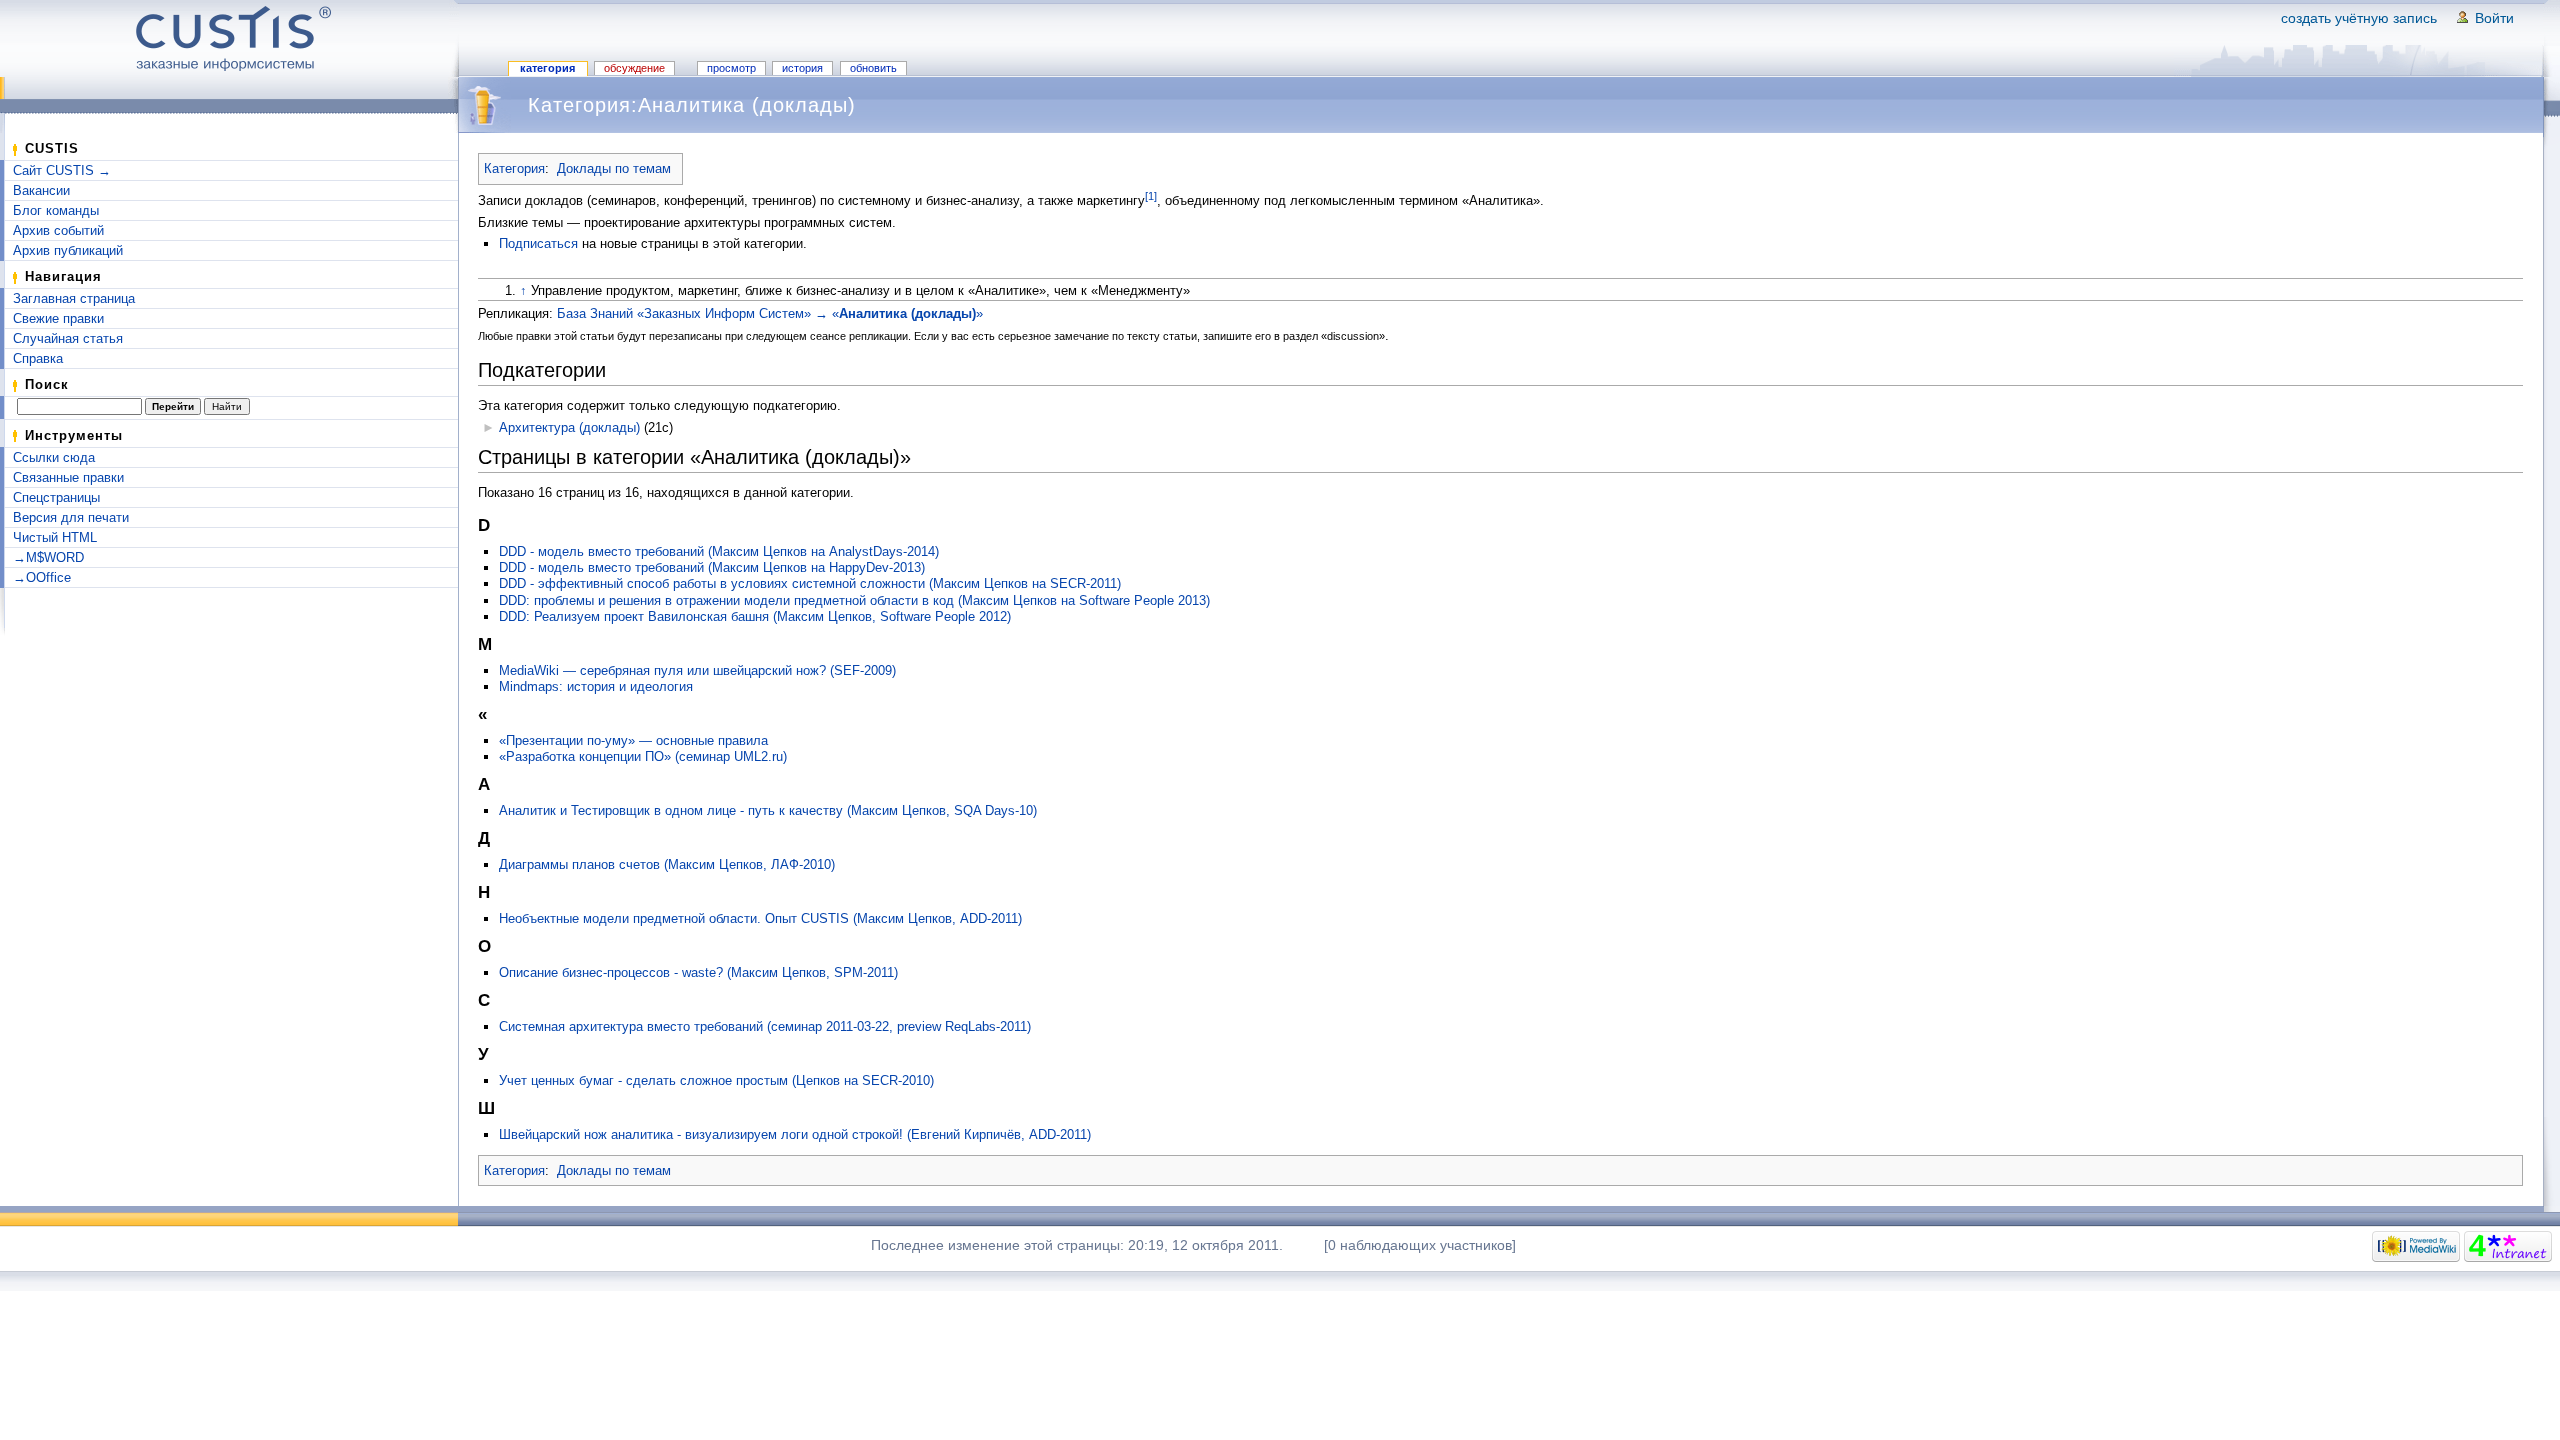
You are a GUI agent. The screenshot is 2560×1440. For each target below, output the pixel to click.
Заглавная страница (74, 298)
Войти (2494, 18)
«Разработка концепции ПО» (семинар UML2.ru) (643, 756)
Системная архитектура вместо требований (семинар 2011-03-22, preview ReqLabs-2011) (765, 1026)
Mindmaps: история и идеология (596, 686)
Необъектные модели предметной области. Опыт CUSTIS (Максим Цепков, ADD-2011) (760, 918)
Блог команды (56, 210)
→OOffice (42, 577)
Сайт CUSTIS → (62, 170)
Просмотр (731, 68)
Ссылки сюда (54, 457)
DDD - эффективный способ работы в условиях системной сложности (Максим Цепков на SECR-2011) (810, 583)
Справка (38, 358)
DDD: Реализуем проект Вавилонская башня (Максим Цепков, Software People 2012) (755, 616)
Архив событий (58, 230)
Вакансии (41, 190)
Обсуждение (634, 68)
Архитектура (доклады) (569, 427)
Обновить (873, 68)
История (802, 68)
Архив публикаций (68, 250)
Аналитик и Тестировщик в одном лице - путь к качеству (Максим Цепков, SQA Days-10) (768, 810)
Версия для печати (71, 517)
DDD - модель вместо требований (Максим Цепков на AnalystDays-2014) (719, 551)
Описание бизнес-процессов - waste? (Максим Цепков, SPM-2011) (698, 972)
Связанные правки (68, 477)
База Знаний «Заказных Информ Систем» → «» (770, 313)
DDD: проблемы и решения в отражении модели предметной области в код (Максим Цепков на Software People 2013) (854, 600)
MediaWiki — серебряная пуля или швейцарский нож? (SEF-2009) (697, 670)
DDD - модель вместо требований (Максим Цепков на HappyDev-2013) (712, 567)
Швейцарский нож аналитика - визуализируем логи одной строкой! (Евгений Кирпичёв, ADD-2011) (795, 1134)
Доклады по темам (614, 168)
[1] (1151, 196)
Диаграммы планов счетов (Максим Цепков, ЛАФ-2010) (667, 864)
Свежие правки (58, 318)
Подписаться (538, 243)
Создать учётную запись (2359, 18)
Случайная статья (68, 338)
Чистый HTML (55, 537)
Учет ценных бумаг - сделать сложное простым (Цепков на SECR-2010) (716, 1080)
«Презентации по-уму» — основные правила (633, 740)
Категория (547, 68)
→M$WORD (48, 557)
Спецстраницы (56, 497)
